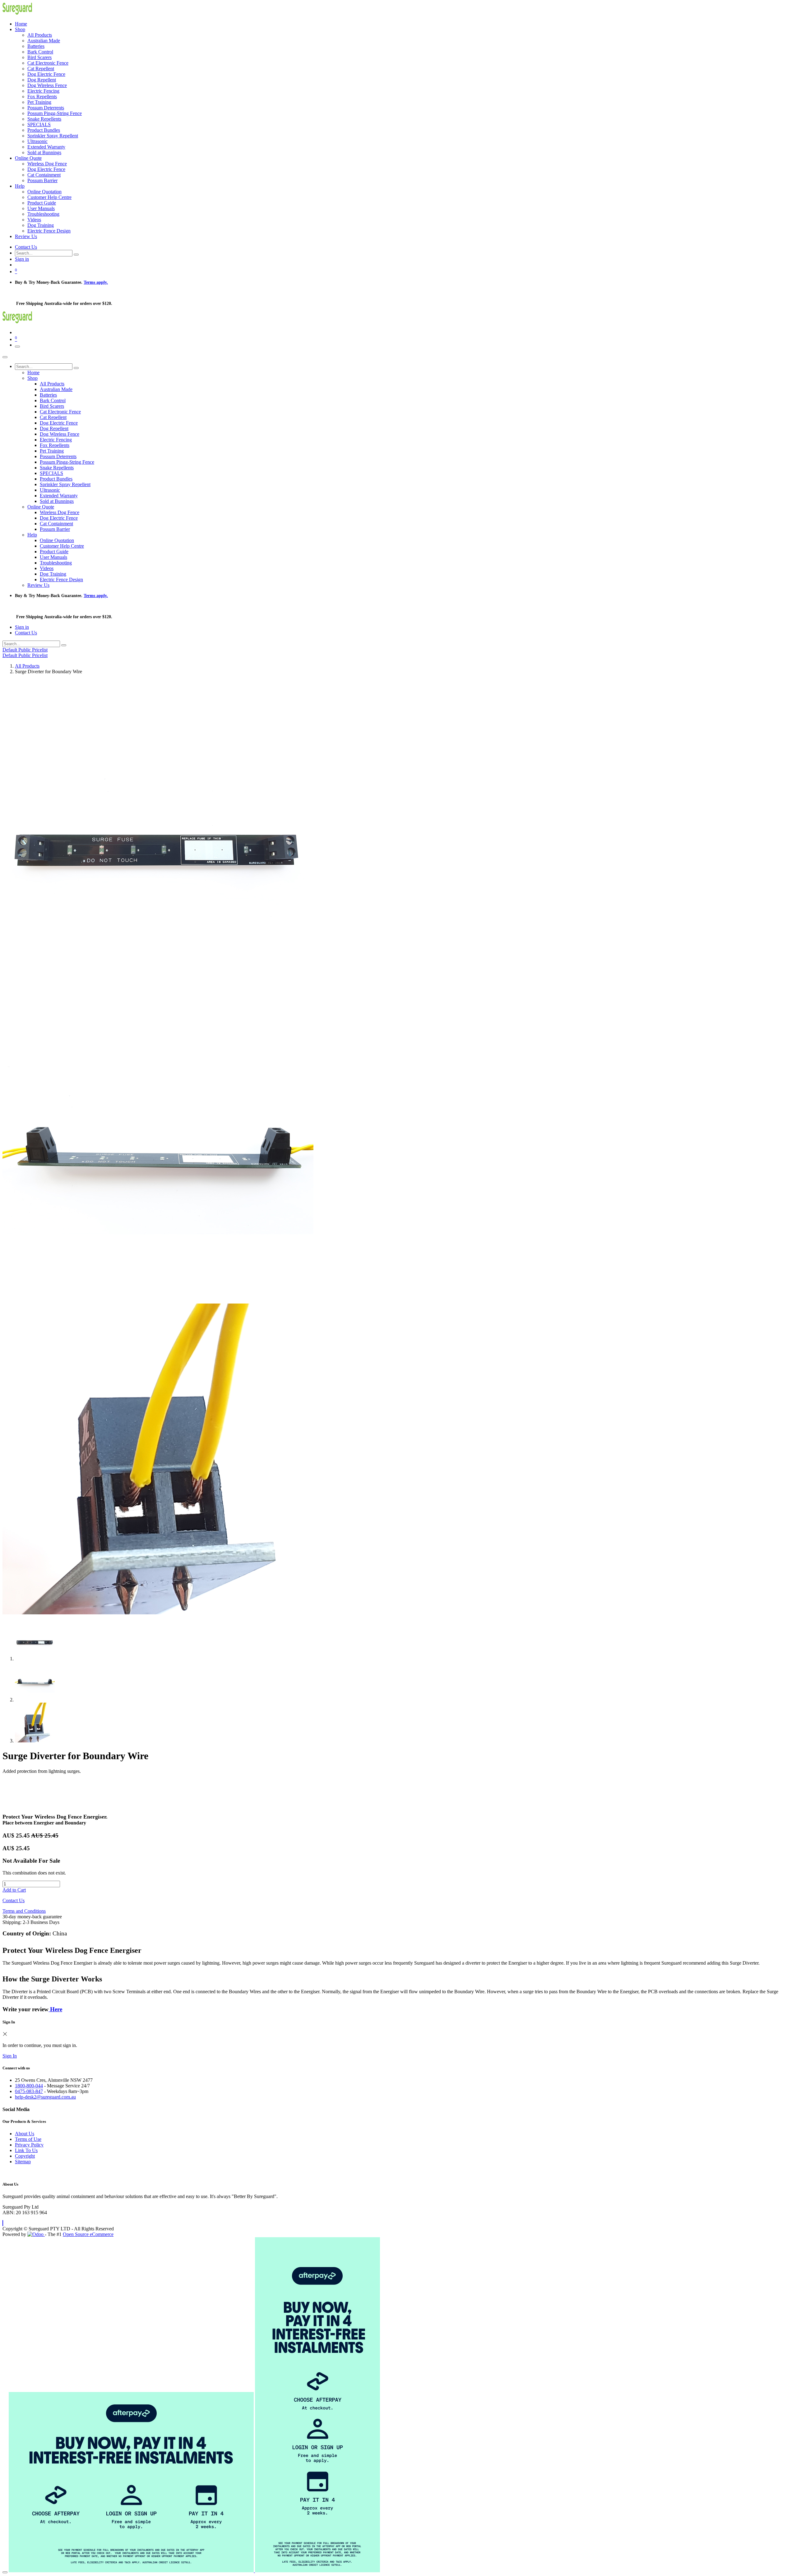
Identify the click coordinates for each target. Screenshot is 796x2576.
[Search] (76, 255)
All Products (27, 666)
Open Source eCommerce (88, 2234)
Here (55, 2009)
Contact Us (26, 247)
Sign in (22, 259)
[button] (3, 2223)
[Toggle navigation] (17, 347)
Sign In (10, 2056)
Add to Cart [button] (14, 1890)
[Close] (5, 357)
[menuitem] (21, 24)
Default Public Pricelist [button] (25, 650)
